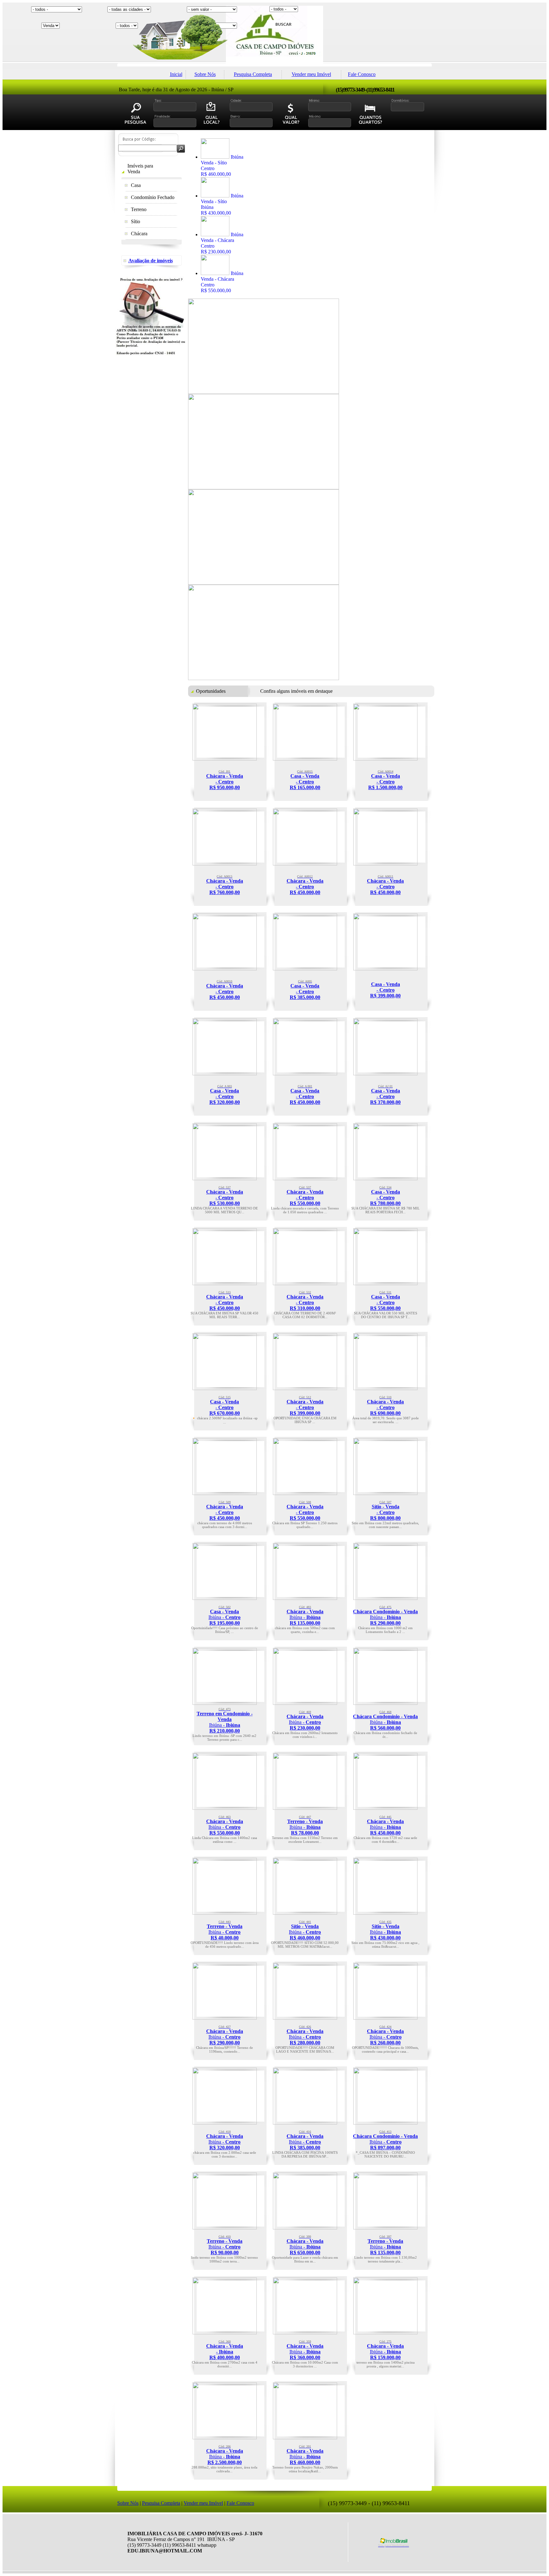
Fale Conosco (362, 74)
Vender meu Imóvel (311, 74)
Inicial (176, 74)
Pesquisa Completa (253, 74)
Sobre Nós (205, 74)
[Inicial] (274, 62)
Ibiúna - (224, 1615)
